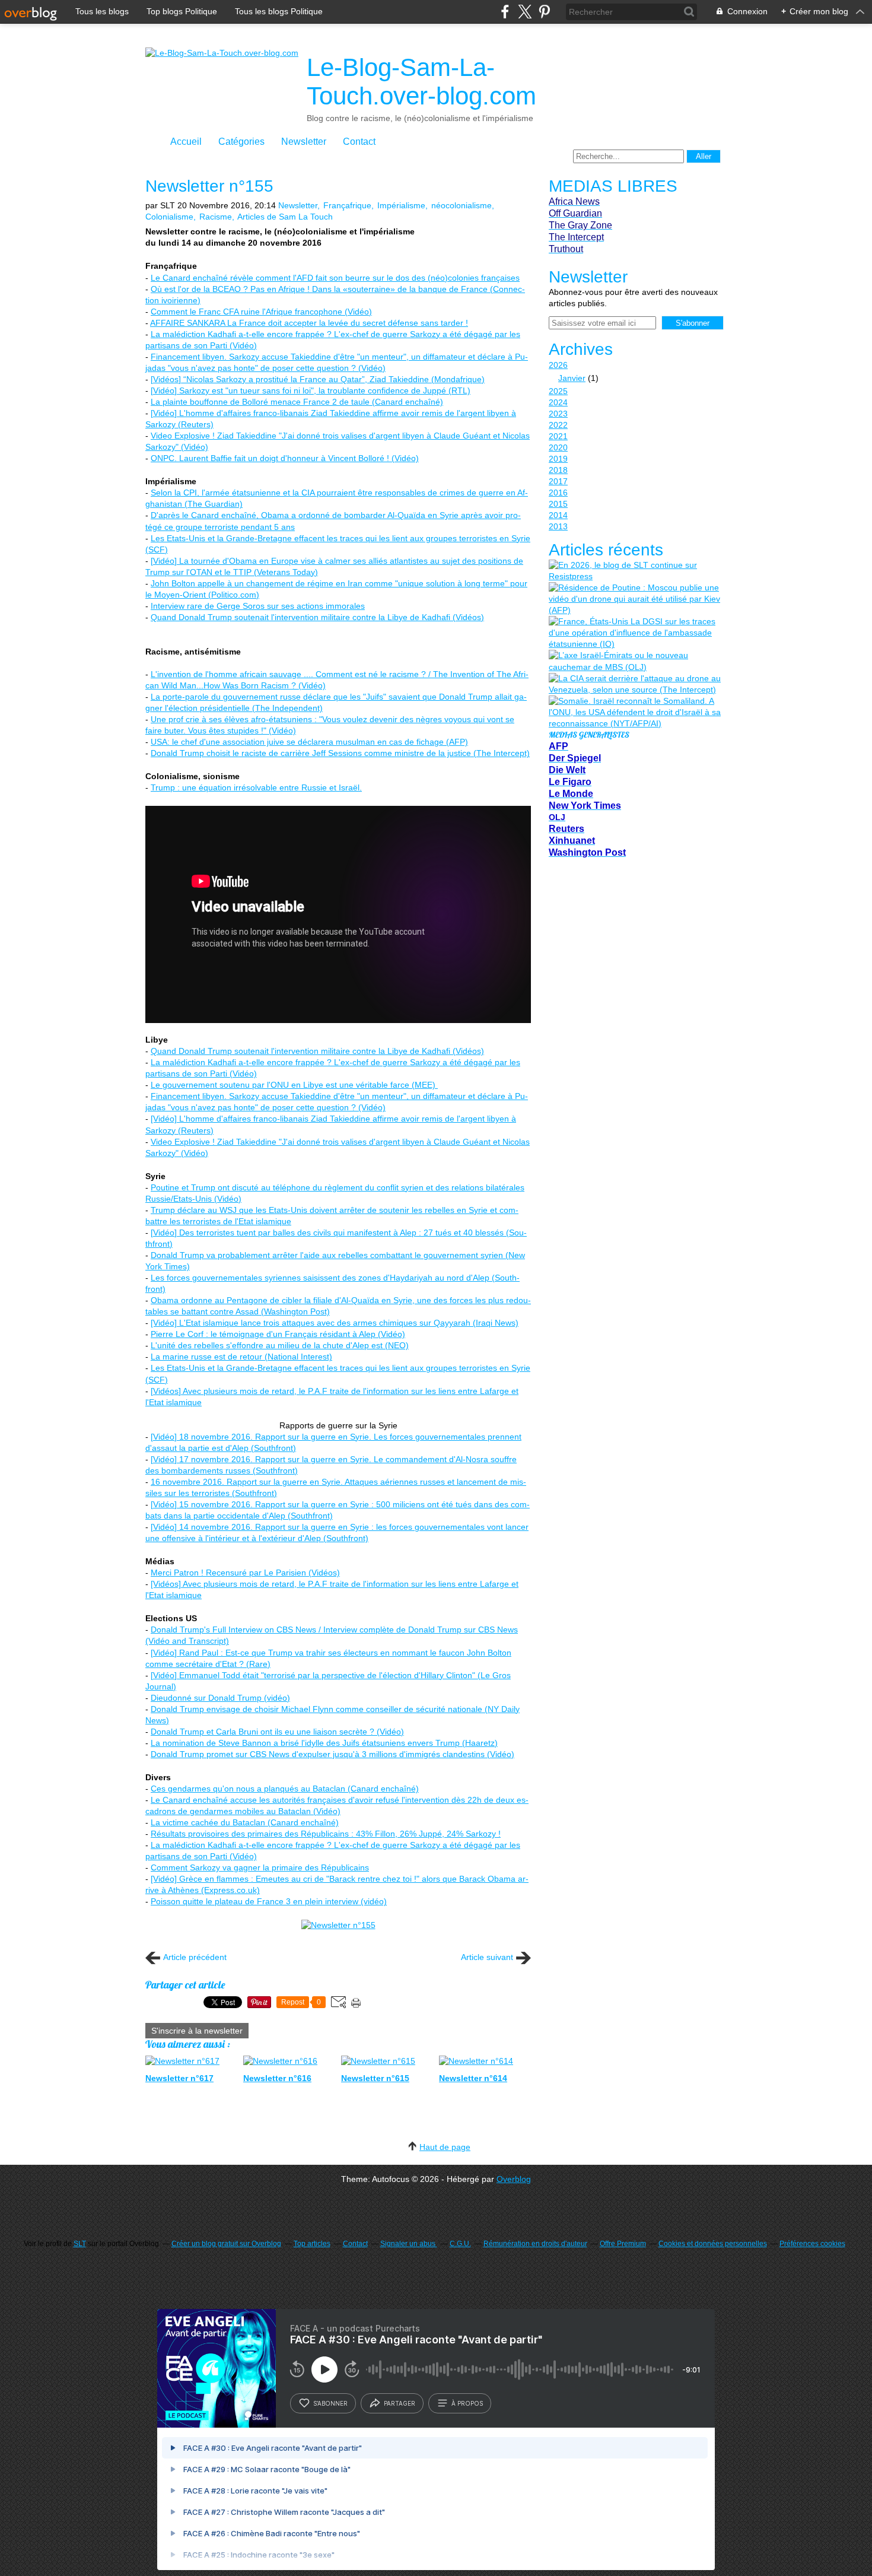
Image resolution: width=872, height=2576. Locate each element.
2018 (558, 470)
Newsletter (304, 142)
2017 (558, 481)
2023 (558, 414)
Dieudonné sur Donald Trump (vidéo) (220, 1698)
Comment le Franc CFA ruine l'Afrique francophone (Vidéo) (261, 312)
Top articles (312, 2244)
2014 (558, 515)
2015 (558, 504)
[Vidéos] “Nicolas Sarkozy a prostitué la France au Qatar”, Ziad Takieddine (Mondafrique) (318, 379)
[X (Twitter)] (525, 12)
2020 (558, 447)
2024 (558, 402)
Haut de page (445, 2147)
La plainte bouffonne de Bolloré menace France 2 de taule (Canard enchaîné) (297, 402)
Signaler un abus (409, 2244)
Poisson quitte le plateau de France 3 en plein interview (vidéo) (269, 1901)
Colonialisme (169, 217)
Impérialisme (401, 205)
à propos (467, 2403)
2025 (558, 391)
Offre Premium (623, 2244)
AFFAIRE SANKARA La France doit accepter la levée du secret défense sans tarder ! (309, 323)
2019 (558, 459)
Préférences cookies (812, 2244)
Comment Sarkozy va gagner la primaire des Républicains (260, 1867)
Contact (359, 142)
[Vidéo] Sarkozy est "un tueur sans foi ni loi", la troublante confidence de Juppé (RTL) (311, 390)
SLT (80, 2244)
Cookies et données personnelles (713, 2244)
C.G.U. (460, 2244)
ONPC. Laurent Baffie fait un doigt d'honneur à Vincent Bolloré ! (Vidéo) (285, 458)
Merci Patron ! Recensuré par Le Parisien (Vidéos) (245, 1573)
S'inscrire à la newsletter (197, 2031)
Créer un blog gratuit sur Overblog (226, 2244)
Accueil (186, 142)
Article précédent (195, 1957)
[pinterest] (544, 12)
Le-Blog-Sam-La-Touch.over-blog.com (421, 82)
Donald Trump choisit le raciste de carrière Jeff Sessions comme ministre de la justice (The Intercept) (340, 753)
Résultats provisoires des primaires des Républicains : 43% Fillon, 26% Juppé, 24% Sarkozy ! (326, 1834)
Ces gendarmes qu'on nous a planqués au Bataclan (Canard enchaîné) (285, 1789)
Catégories (241, 142)
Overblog (514, 2179)
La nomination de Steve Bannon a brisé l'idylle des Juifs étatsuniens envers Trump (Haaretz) (324, 1743)
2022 (558, 425)
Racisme (216, 217)
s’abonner (330, 2403)
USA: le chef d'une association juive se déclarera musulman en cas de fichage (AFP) (309, 742)
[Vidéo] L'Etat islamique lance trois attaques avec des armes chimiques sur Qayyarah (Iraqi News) (335, 1323)
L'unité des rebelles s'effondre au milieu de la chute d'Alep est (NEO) (280, 1345)
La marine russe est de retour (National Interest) (241, 1357)
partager (400, 2403)
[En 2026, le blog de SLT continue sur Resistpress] (635, 571)
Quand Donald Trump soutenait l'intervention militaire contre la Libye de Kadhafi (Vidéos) (317, 617)
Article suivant (487, 1957)
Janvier (572, 378)
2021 (558, 436)
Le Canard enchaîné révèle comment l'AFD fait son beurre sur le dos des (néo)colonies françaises (335, 278)
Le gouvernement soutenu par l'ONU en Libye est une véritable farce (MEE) (294, 1085)
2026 (558, 365)
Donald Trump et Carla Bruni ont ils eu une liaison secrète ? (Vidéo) (277, 1732)
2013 (558, 526)
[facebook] (505, 12)
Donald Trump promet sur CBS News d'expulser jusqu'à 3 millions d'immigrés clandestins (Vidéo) (332, 1754)
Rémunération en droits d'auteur (535, 2244)
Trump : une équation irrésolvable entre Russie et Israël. (256, 787)
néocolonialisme (462, 205)
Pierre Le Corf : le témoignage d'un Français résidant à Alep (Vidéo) (278, 1334)
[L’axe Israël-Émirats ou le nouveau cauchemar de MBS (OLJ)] (635, 661)
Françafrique (347, 205)
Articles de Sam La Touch (285, 217)
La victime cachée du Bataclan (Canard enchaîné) (245, 1822)
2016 (558, 493)
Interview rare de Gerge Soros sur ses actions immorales (258, 606)
